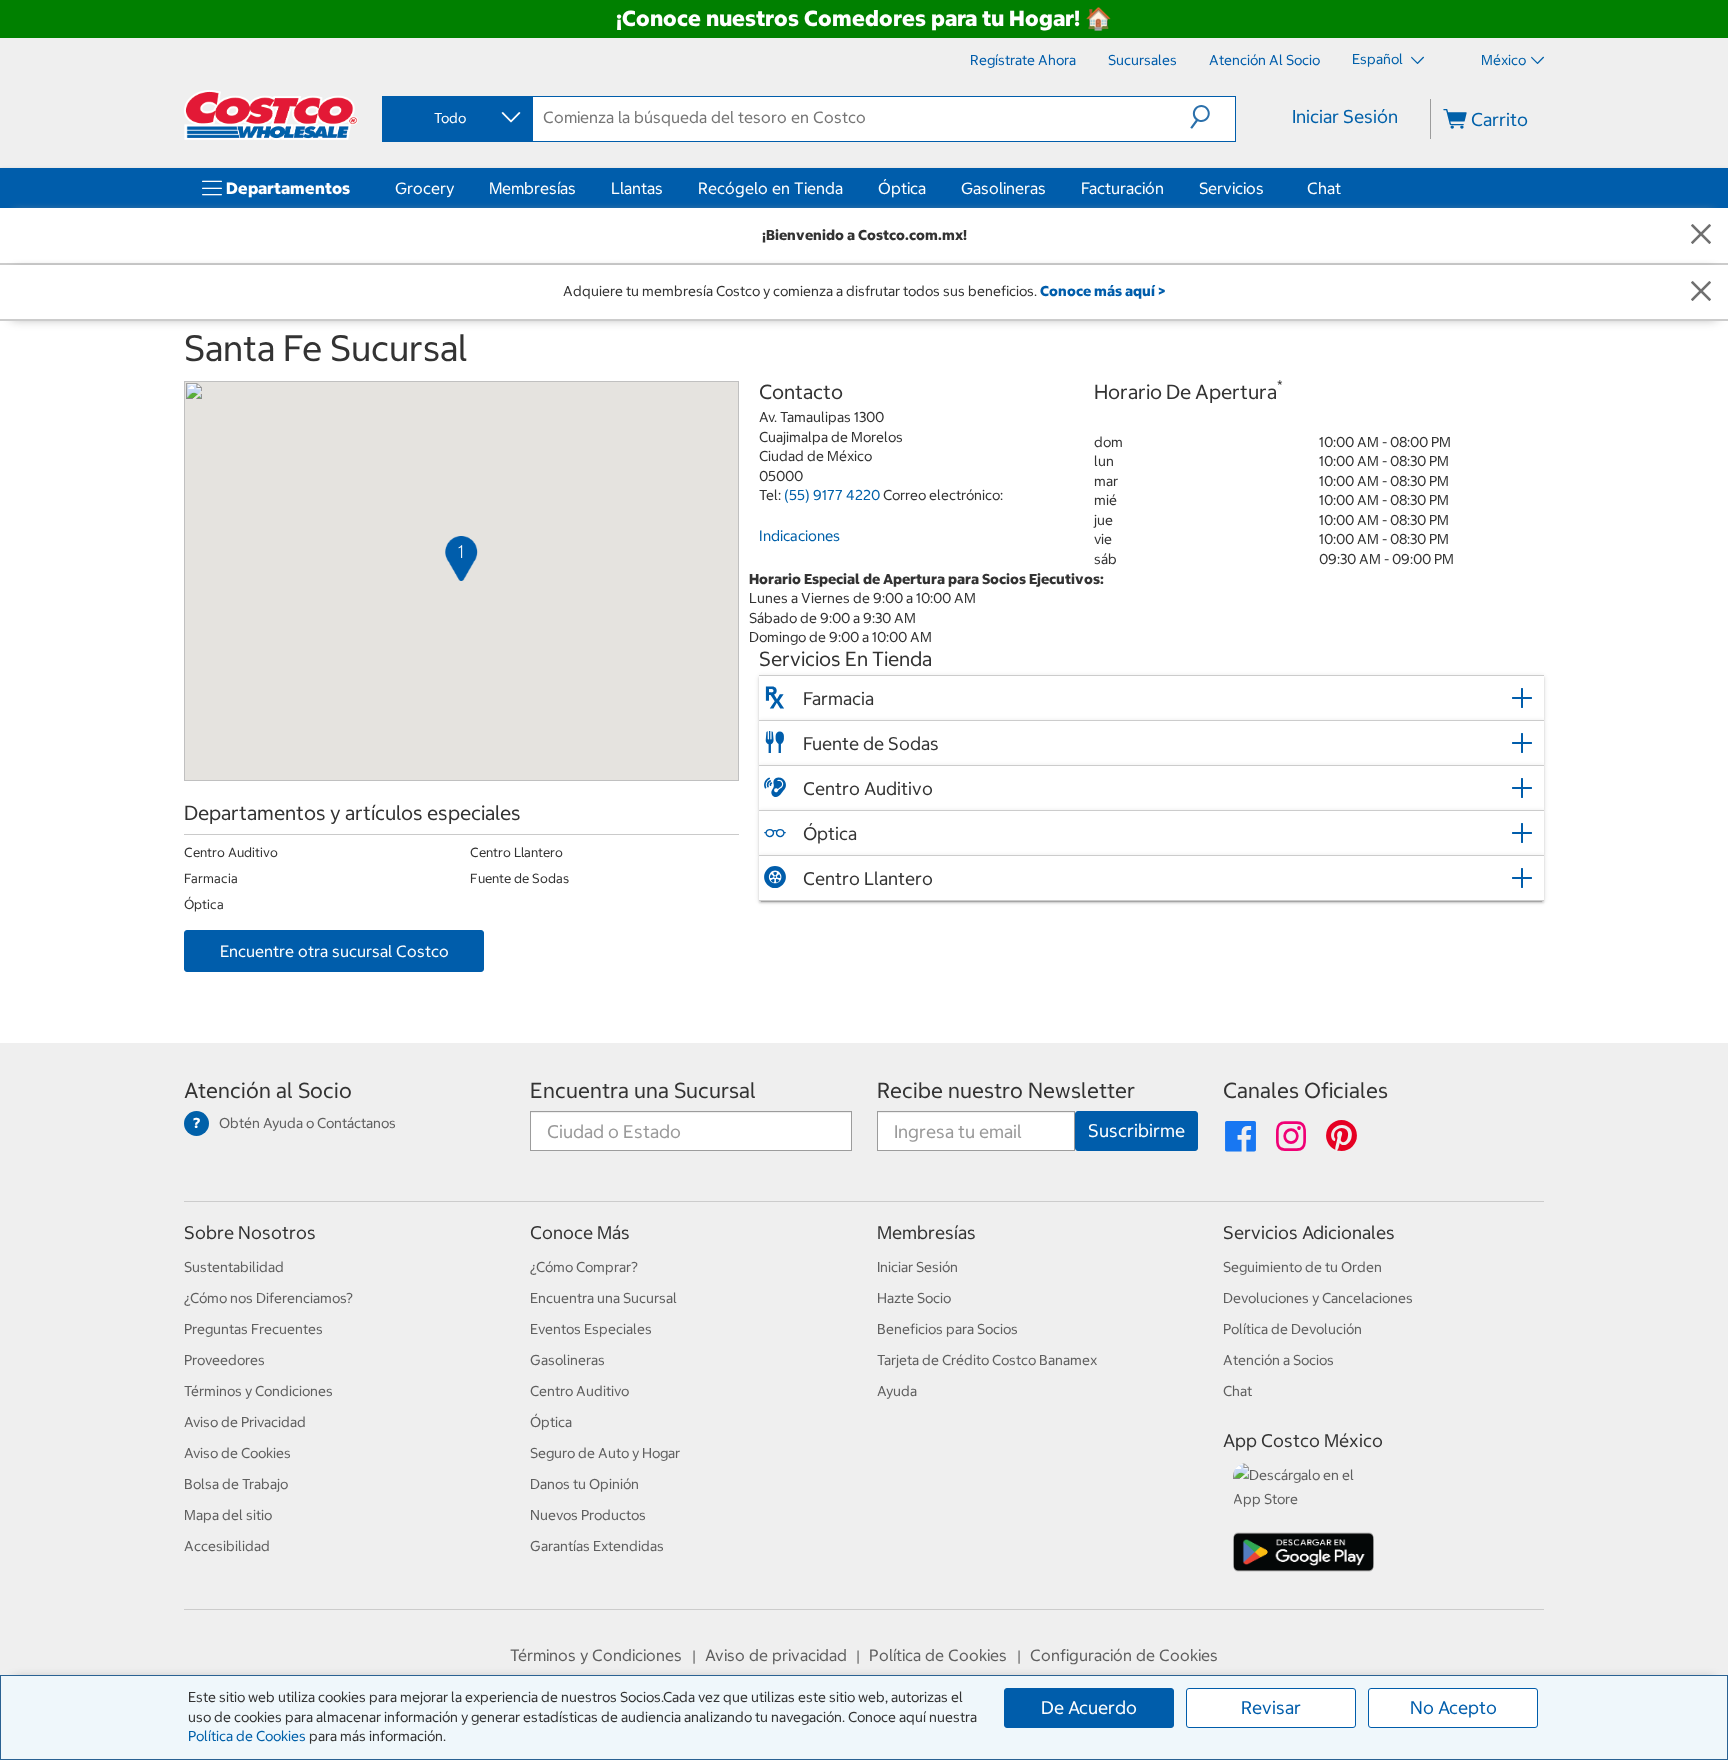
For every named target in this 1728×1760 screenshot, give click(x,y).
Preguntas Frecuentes (253, 1329)
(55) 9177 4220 (832, 495)
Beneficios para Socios (947, 1329)
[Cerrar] (1701, 235)
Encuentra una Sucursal (643, 1090)
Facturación (1122, 188)
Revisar (1271, 1707)
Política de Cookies (247, 1736)
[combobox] (456, 118)
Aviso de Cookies (237, 1453)
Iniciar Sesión (1345, 116)
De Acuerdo (1089, 1707)
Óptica (902, 188)
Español (1379, 59)
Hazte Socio (914, 1298)
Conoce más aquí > (1102, 291)
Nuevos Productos (588, 1515)
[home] (271, 115)
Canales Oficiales (1305, 1090)
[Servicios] (1268, 188)
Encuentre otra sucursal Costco (334, 951)
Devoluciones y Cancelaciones (1318, 1298)
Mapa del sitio (228, 1515)
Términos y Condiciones (258, 1391)
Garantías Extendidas (597, 1546)
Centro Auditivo (579, 1391)
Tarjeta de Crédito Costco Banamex (987, 1360)
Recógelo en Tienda (770, 188)
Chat (1324, 188)
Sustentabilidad (234, 1267)
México (1503, 60)
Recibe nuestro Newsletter (1006, 1090)
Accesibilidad (227, 1546)
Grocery (424, 188)
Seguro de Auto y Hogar (605, 1453)
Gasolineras (1003, 188)
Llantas (637, 188)
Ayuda (897, 1391)
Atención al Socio (268, 1090)
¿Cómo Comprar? (584, 1267)
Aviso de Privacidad (245, 1422)
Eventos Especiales (591, 1329)
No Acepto (1453, 1707)
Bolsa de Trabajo (236, 1484)
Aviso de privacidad (776, 1655)
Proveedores (224, 1360)
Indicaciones (799, 535)
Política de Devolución (1292, 1329)
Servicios (1231, 188)
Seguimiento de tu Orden (1302, 1267)
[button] (1212, 117)
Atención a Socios (1278, 1360)
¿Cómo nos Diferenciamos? (268, 1298)
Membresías (532, 188)
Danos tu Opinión (584, 1484)
